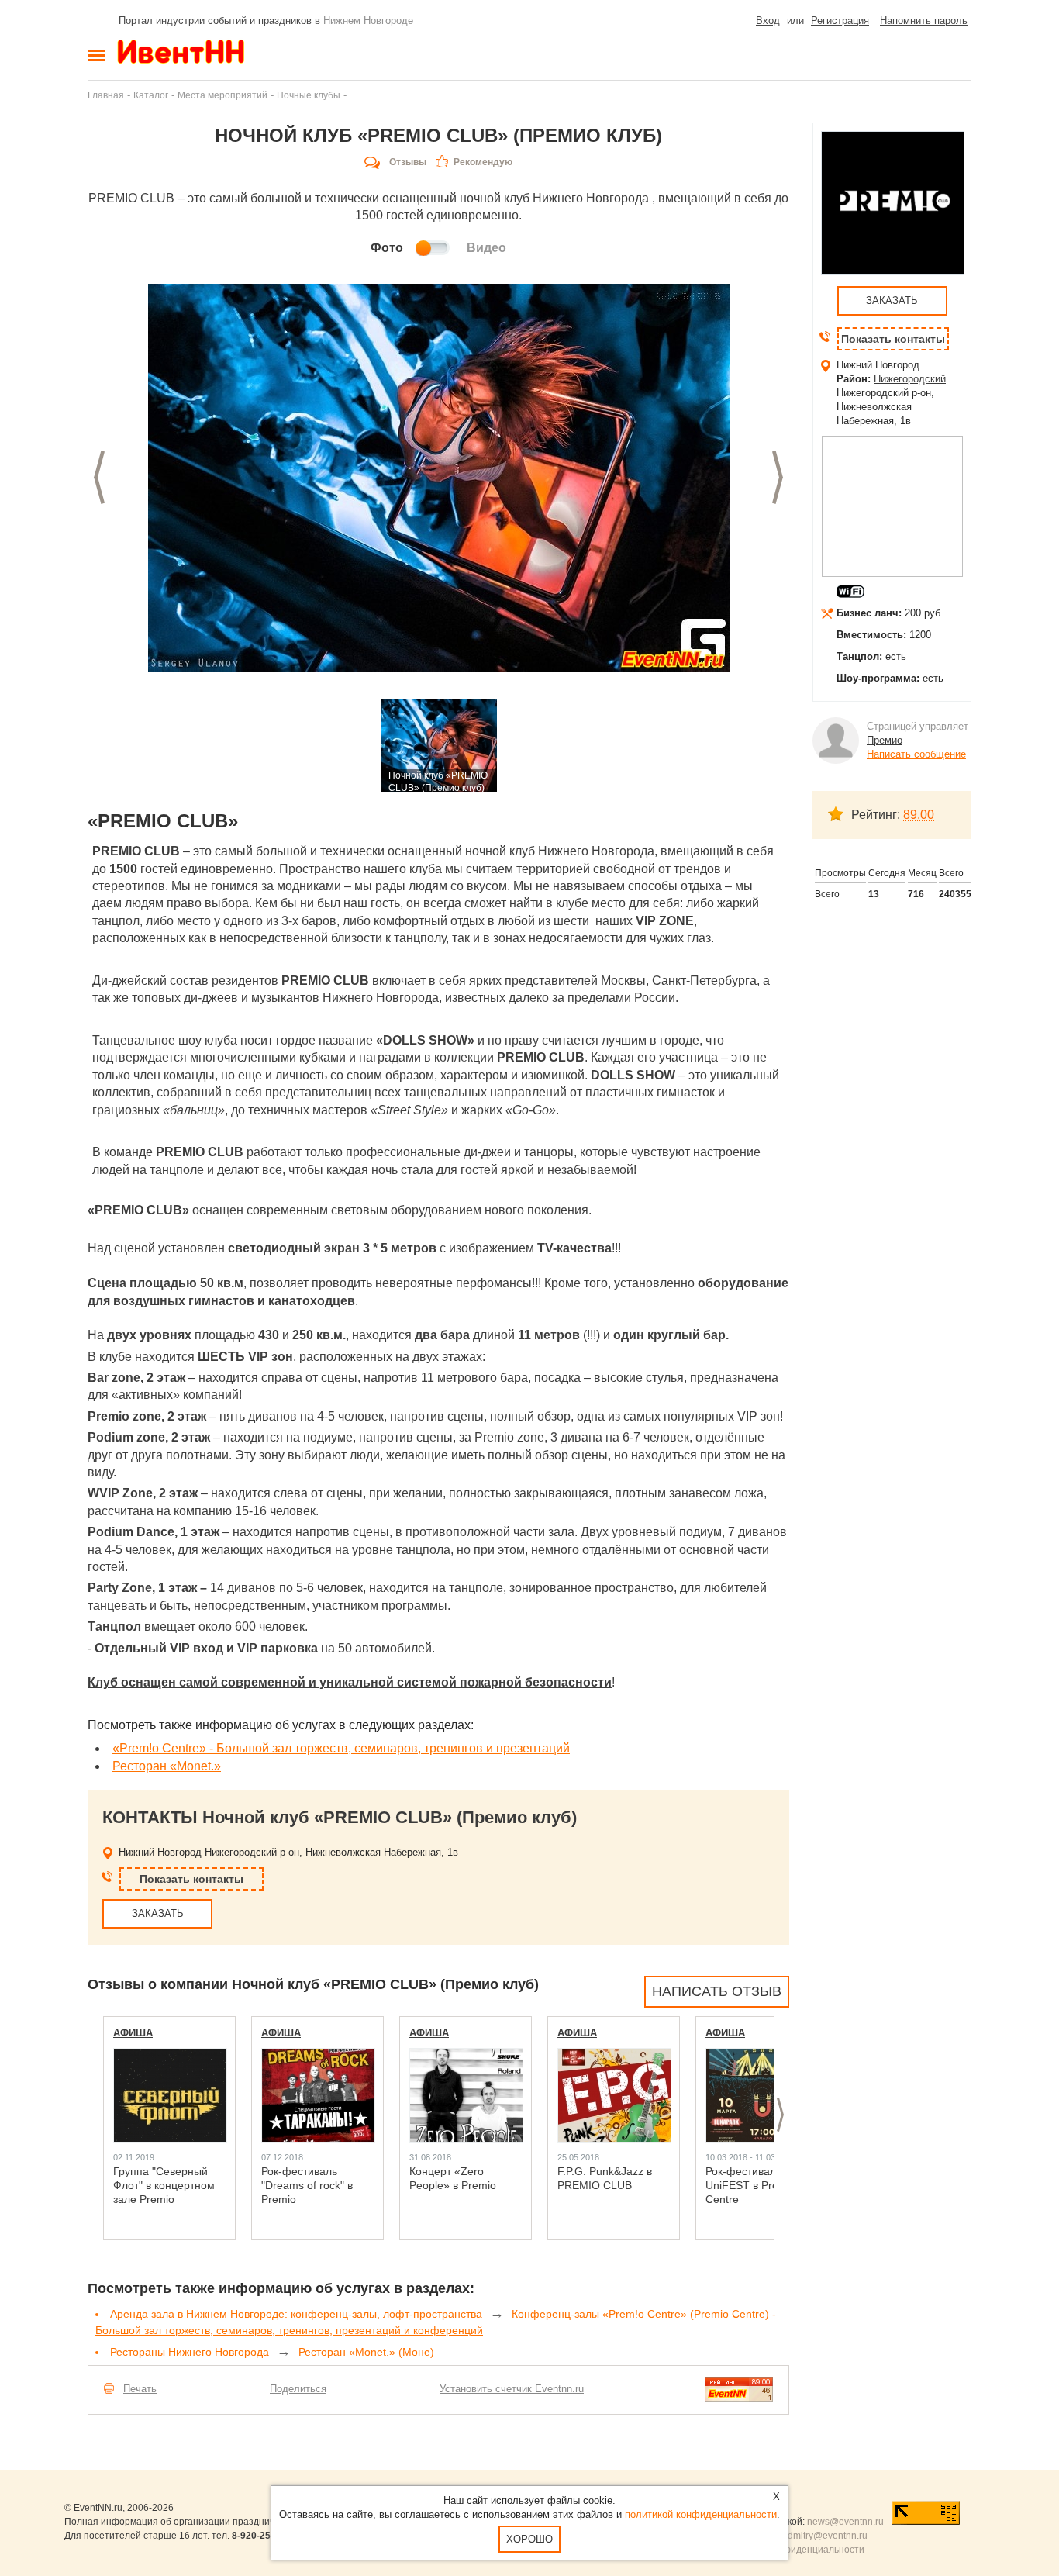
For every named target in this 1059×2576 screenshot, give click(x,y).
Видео (486, 248)
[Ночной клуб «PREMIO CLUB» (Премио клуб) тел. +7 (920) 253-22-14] (438, 478)
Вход (768, 21)
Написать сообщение (916, 754)
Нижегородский (910, 379)
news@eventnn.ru (845, 2522)
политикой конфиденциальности (701, 2514)
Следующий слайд (778, 477)
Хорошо (529, 2539)
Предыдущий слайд (99, 477)
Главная (106, 95)
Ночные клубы (309, 95)
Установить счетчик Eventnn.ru (512, 2389)
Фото (387, 248)
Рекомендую (483, 162)
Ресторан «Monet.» (167, 1766)
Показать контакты (191, 1879)
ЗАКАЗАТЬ (158, 1913)
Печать (140, 2389)
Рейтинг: (876, 815)
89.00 (919, 815)
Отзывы (408, 162)
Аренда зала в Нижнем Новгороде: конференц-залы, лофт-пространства (296, 2314)
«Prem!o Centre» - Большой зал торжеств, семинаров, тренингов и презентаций (341, 1748)
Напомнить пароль (924, 21)
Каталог (151, 95)
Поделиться (298, 2389)
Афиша (133, 2033)
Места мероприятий (222, 95)
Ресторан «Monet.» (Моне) (366, 2352)
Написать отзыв (717, 1991)
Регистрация (840, 21)
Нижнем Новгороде (368, 21)
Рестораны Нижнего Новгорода (190, 2352)
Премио (885, 740)
